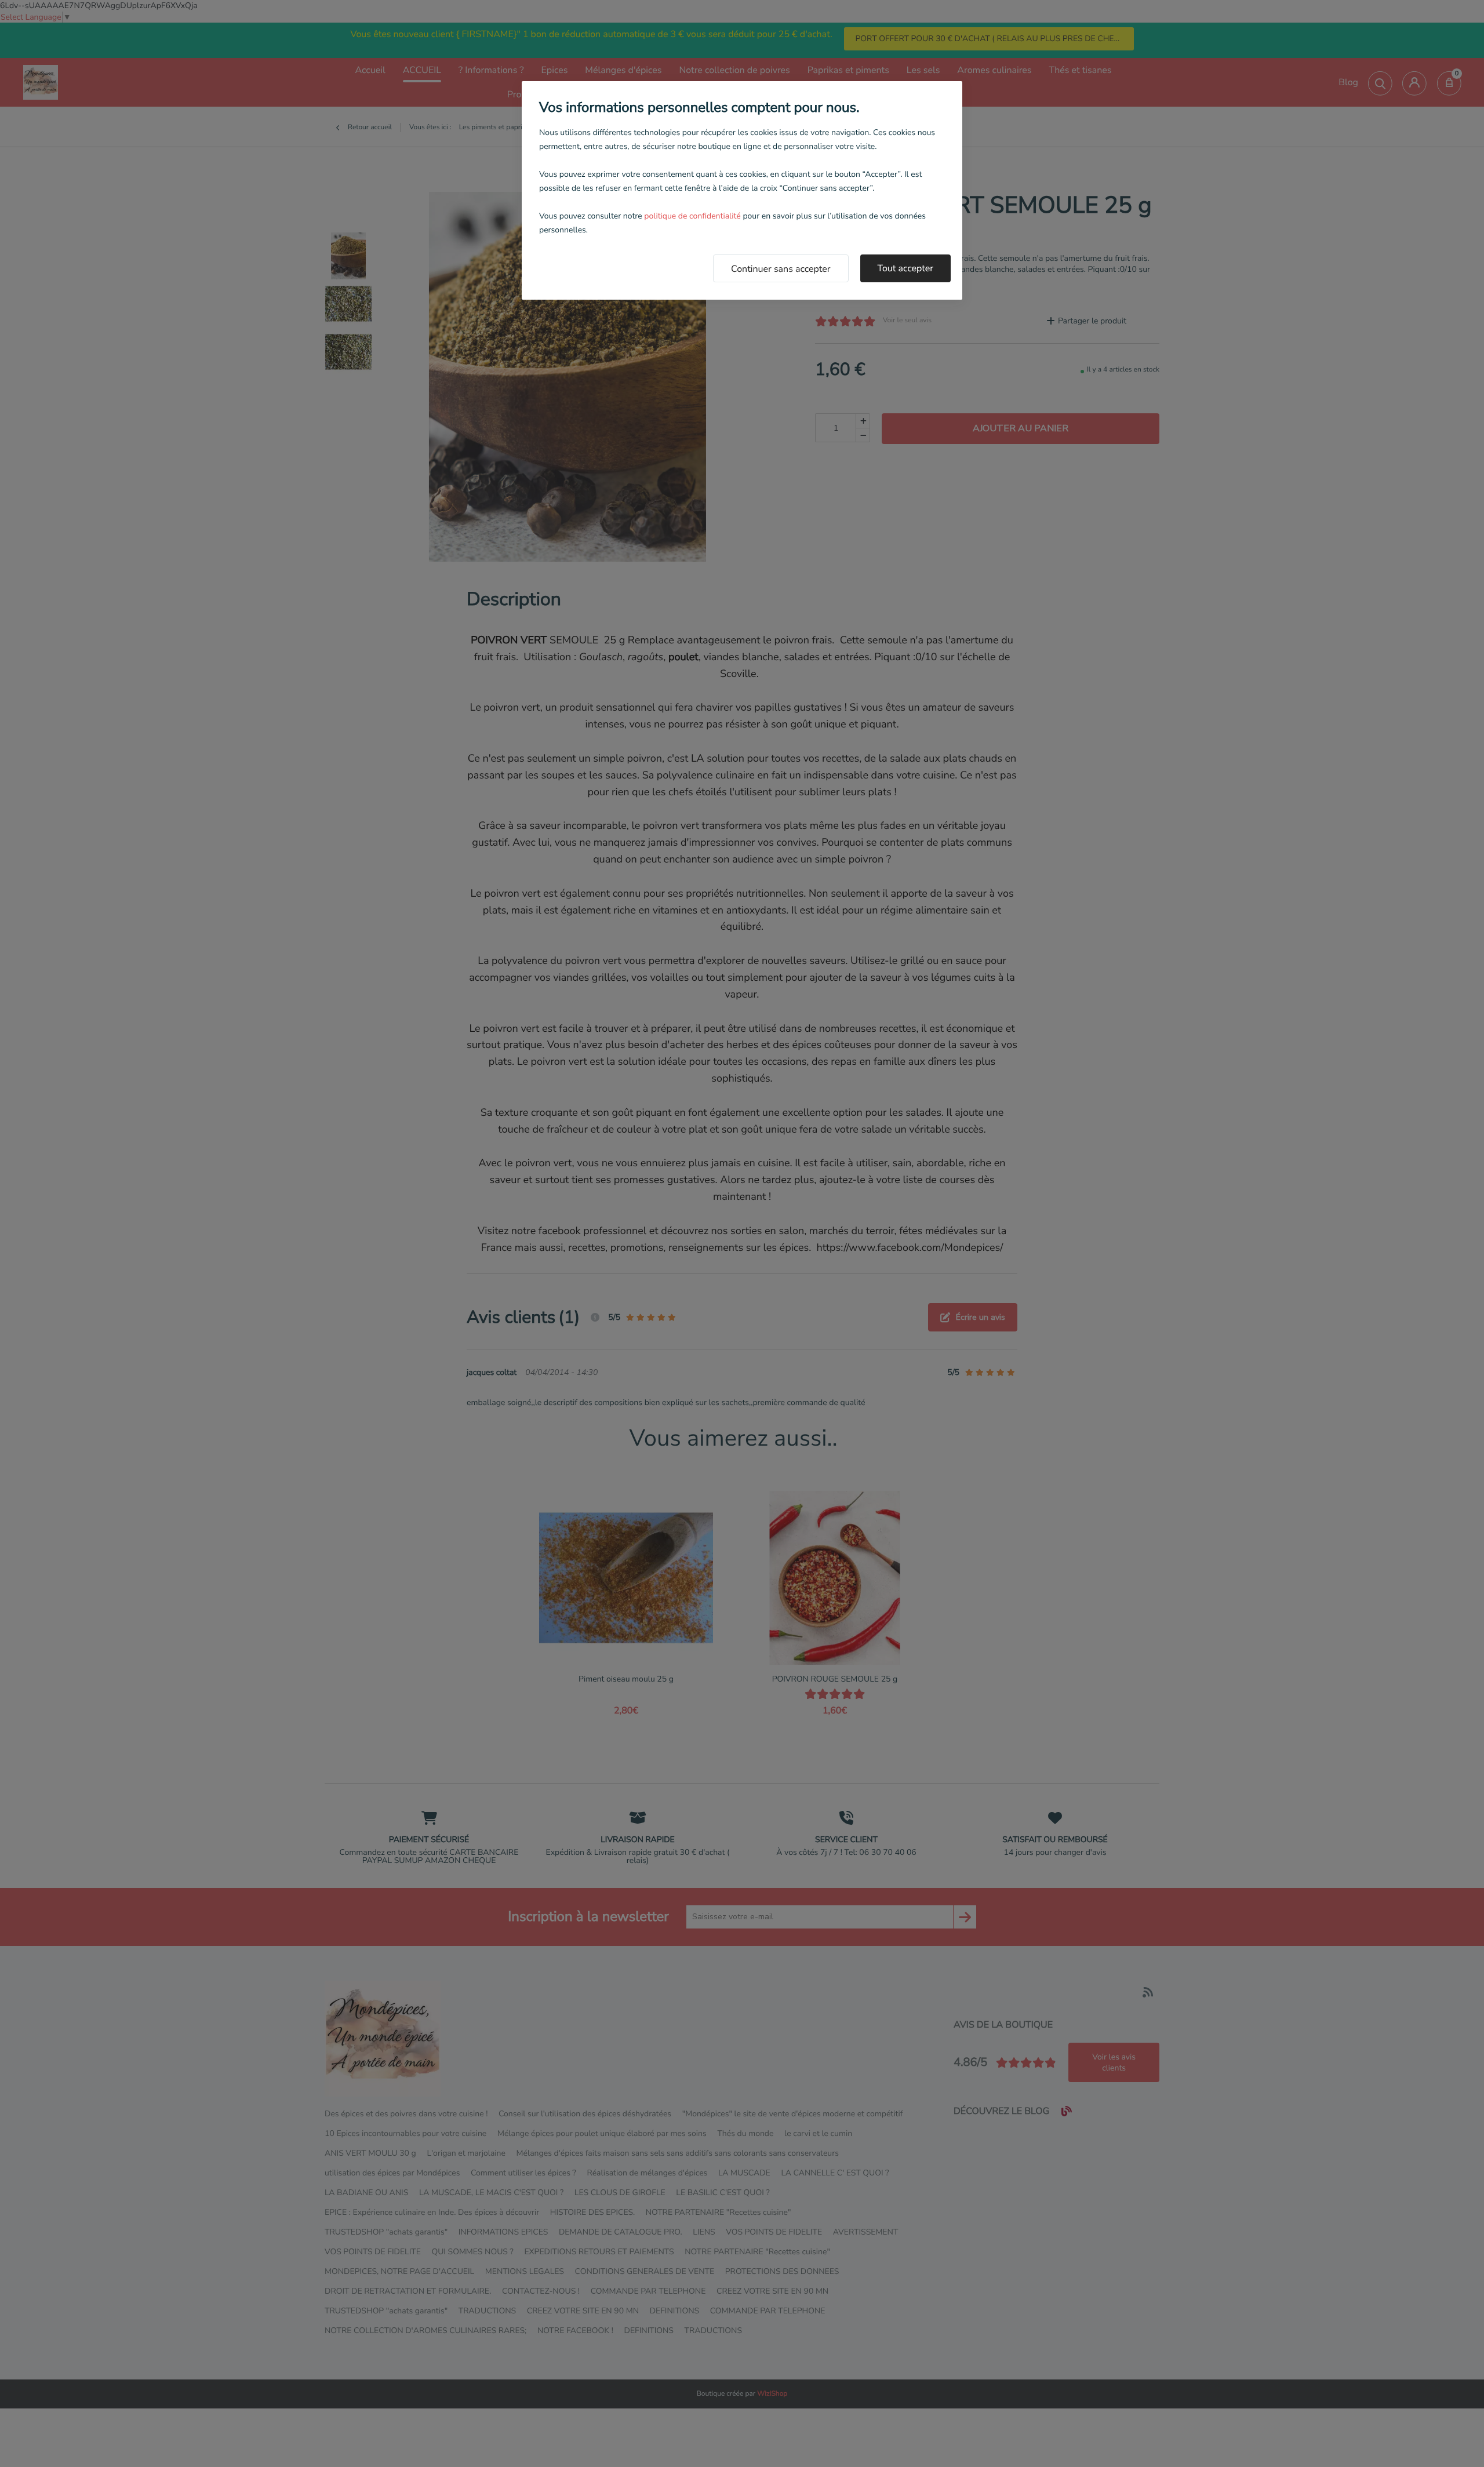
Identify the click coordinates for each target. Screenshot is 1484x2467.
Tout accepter (906, 268)
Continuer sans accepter (781, 269)
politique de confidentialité (692, 216)
